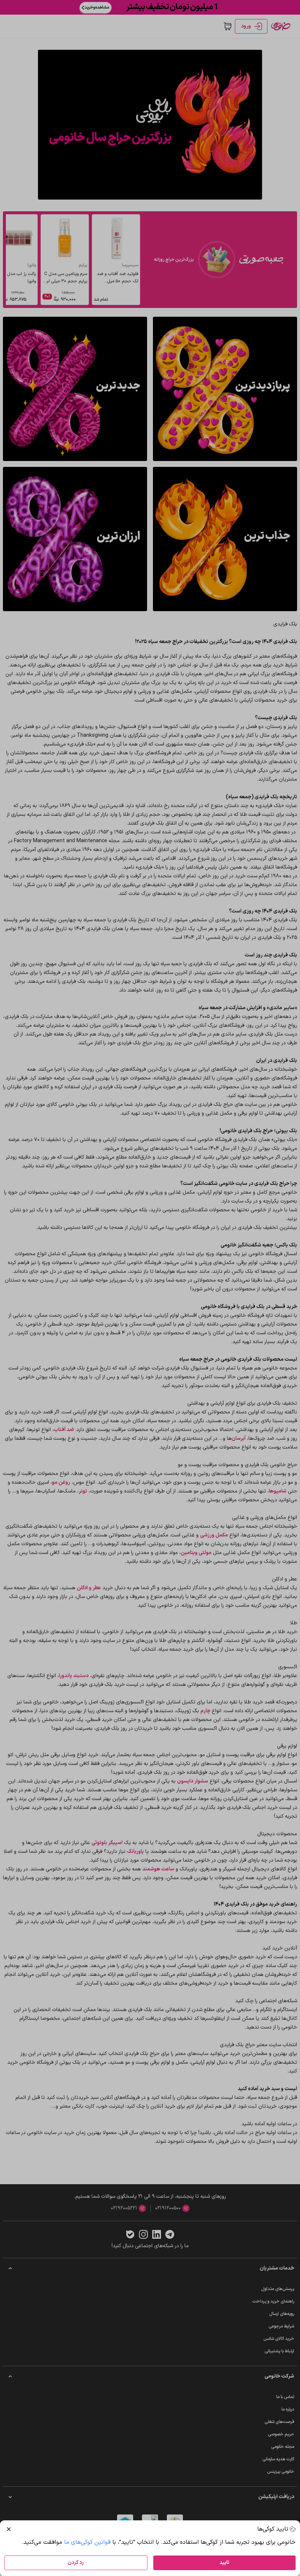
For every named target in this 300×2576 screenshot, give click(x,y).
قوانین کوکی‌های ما (87, 2542)
